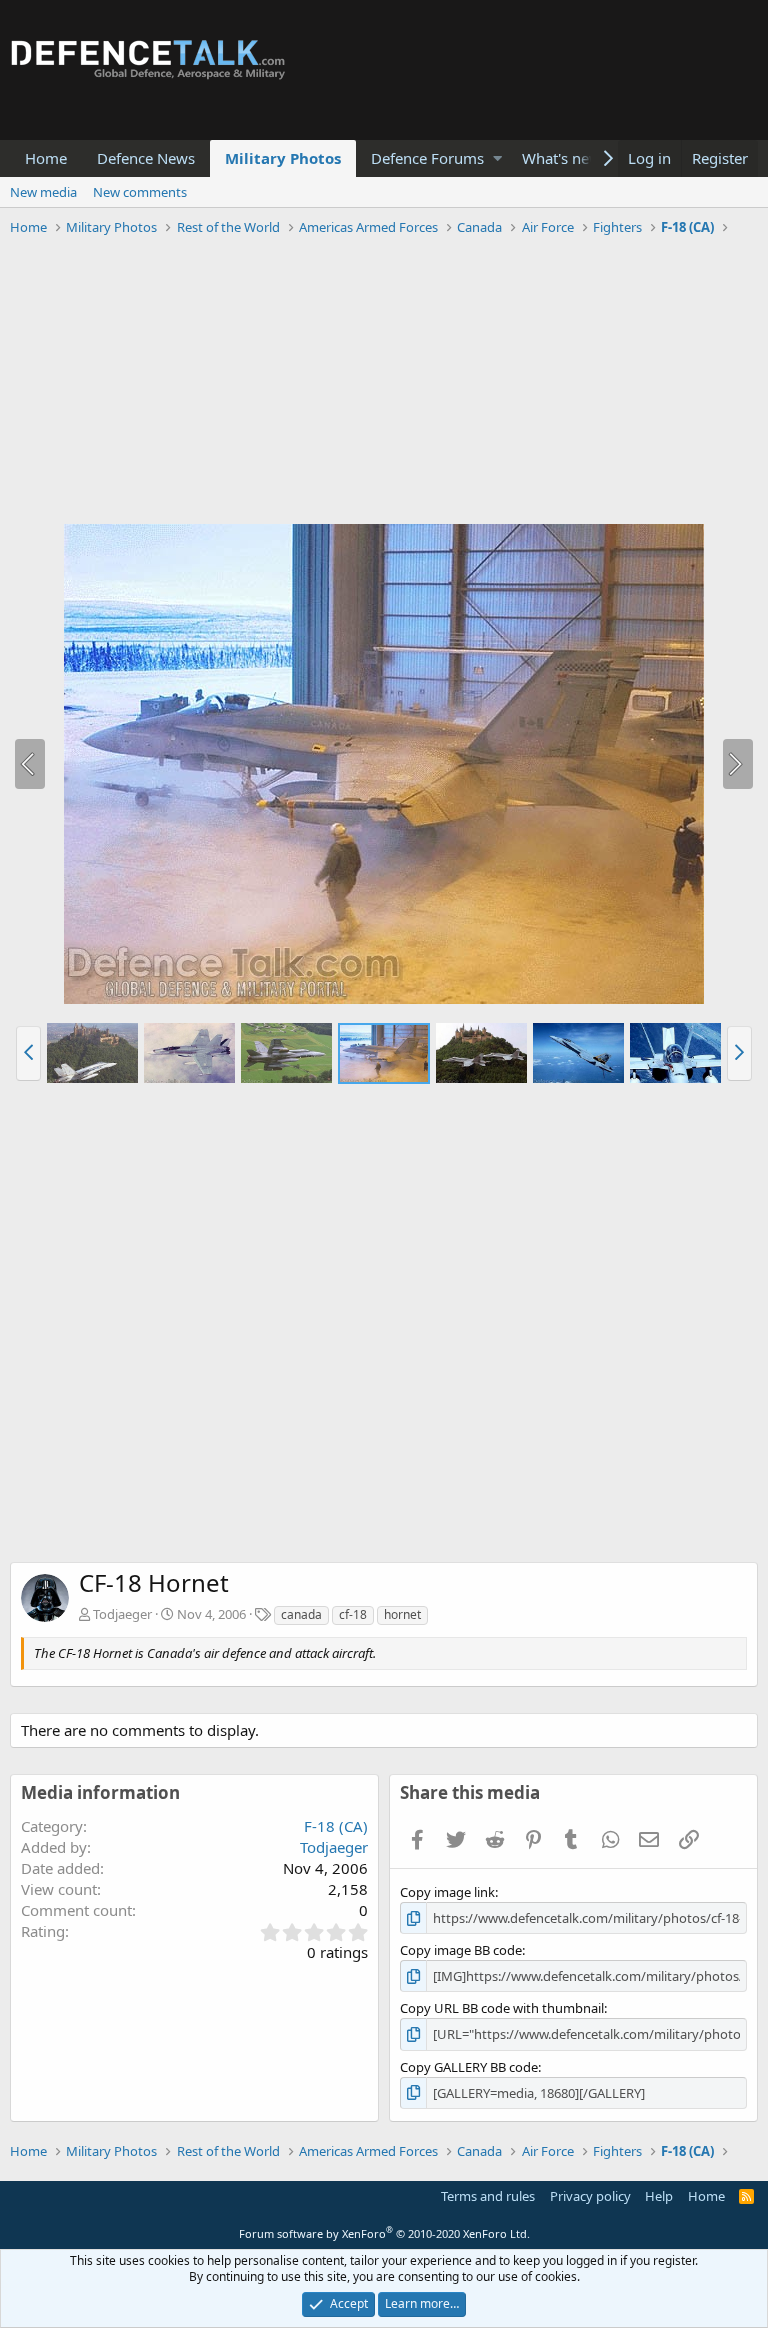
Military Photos (283, 158)
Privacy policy (590, 2196)
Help (659, 2196)
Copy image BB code (461, 1950)
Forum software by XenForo (384, 2233)
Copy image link (447, 1892)
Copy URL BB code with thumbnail (502, 2008)
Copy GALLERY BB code (469, 2067)
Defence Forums (427, 158)
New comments (140, 192)
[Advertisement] (384, 383)
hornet (402, 1614)
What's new (561, 158)
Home (46, 158)
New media (43, 192)
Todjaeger (122, 1614)
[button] (497, 158)
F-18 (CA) (336, 1826)
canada (301, 1614)
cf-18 (353, 1614)
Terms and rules (488, 2196)
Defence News (146, 158)
